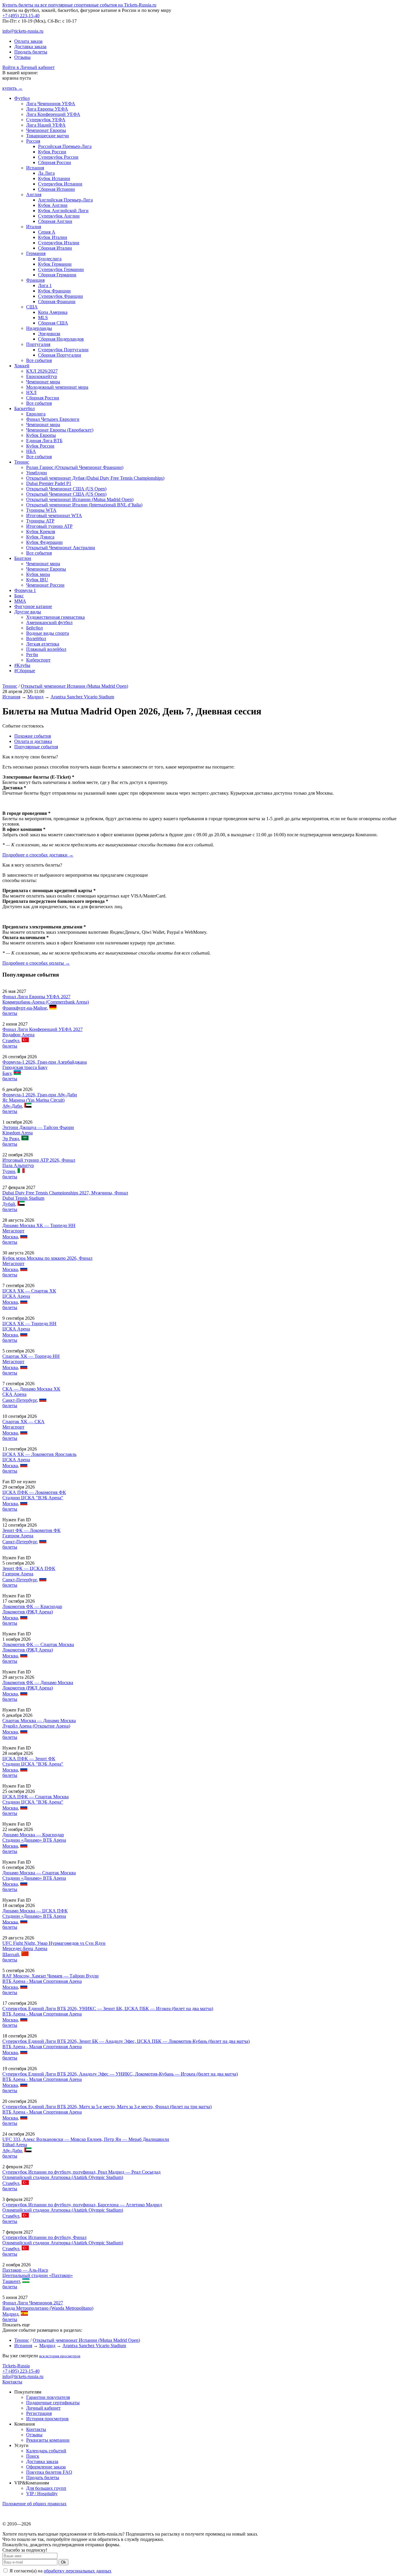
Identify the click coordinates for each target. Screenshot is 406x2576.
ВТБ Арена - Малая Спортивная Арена (42, 1981)
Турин (9, 1171)
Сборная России (55, 162)
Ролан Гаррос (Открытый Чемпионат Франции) (75, 467)
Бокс (19, 596)
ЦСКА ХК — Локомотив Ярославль (39, 1454)
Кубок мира (38, 574)
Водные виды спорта (48, 633)
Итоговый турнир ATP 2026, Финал (39, 1160)
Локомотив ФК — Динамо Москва (38, 1683)
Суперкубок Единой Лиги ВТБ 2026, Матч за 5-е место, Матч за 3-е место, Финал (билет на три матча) (107, 2107)
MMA (20, 601)
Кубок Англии (53, 205)
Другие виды (28, 612)
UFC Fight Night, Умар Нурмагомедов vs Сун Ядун (54, 1943)
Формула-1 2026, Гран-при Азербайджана (45, 1062)
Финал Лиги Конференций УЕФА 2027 (43, 1029)
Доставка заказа (30, 47)
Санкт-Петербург (20, 1400)
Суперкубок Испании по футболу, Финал (44, 2237)
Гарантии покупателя (48, 2397)
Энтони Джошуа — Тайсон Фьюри (38, 1127)
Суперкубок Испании (60, 184)
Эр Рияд (11, 1139)
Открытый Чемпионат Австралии (61, 548)
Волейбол (36, 639)
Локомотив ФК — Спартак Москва (38, 1644)
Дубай (9, 1204)
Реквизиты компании (48, 2440)
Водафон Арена (18, 1035)
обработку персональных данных (78, 2571)
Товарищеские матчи (48, 136)
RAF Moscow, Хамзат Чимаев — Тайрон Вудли (51, 1976)
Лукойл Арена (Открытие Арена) (36, 1726)
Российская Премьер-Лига (65, 146)
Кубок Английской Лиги (63, 211)
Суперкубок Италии (59, 243)
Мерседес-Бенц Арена (25, 1948)
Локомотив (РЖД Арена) (28, 1612)
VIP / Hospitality (42, 2494)
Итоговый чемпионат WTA (54, 515)
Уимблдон (37, 473)
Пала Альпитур (18, 1165)
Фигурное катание (33, 606)
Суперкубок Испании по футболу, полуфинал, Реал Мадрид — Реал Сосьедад (81, 2172)
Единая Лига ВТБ (44, 441)
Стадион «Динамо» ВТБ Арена (34, 1840)
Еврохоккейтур (42, 376)
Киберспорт (38, 660)
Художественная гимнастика (55, 617)
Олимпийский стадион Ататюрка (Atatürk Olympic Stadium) (63, 2177)
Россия (33, 141)
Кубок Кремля (41, 532)
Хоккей (22, 366)
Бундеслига (50, 259)
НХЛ (31, 392)
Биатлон (23, 558)
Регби (32, 655)
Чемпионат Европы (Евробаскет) (60, 430)
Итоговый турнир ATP (49, 526)
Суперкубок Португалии (63, 350)
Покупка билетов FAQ (49, 2472)
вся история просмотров (60, 2356)
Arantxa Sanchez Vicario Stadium (82, 697)
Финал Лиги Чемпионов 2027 (33, 2303)
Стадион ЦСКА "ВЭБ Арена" (33, 1498)
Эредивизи (49, 334)
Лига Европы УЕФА (47, 109)
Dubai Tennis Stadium (23, 1198)
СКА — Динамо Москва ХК (31, 1389)
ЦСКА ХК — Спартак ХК (29, 1291)
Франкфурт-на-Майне (25, 1008)
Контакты (12, 2382)
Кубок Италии (53, 237)
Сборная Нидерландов (61, 339)
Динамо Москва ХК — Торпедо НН (39, 1225)
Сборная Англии (55, 221)
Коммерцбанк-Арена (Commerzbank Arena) (46, 1002)
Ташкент (11, 2281)
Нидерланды (39, 328)
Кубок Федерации (44, 542)
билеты (10, 1013)
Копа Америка (53, 312)
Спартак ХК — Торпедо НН (31, 1356)
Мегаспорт (13, 1231)
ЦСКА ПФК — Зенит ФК (29, 1759)
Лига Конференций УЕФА (53, 114)
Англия (34, 195)
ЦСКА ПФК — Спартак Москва (36, 1797)
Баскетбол (25, 408)
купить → (12, 88)
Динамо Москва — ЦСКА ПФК (35, 1911)
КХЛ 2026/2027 (42, 371)
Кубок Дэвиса (40, 537)
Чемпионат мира (43, 382)
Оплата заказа (28, 41)
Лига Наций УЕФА (46, 125)
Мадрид (35, 697)
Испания (35, 168)
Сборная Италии (55, 248)
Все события (39, 360)
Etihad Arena (15, 2145)
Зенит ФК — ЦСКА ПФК (29, 1568)
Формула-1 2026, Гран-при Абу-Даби (40, 1095)
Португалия (38, 344)
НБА (31, 451)
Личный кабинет (43, 2408)
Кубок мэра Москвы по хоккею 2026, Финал (47, 1258)
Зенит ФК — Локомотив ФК (32, 1530)
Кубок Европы (41, 435)
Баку (7, 1073)
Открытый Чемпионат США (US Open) (66, 489)
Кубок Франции (54, 291)
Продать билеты (31, 52)
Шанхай (11, 1954)
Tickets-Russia (16, 2366)
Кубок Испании (54, 178)
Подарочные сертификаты (53, 2403)
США (32, 307)
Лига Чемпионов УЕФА (51, 104)
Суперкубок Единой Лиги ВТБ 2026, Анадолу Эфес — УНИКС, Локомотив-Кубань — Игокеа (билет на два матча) (120, 2074)
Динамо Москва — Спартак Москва (39, 1873)
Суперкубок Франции (60, 296)
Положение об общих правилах (34, 2504)
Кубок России (52, 152)
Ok (63, 2562)
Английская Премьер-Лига (65, 200)
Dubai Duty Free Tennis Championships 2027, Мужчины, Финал (65, 1193)
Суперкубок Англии (59, 216)
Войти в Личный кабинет (29, 67)
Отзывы (22, 57)
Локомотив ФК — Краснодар (32, 1606)
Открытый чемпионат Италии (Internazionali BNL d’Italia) (84, 505)
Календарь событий (46, 2451)
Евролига (36, 414)
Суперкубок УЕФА (46, 120)
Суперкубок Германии (61, 269)
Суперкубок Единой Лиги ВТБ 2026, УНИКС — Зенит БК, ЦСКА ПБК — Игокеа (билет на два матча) (108, 2009)
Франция (35, 280)
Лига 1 (45, 285)
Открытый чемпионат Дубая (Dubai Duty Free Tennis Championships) (95, 478)
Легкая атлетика (43, 644)
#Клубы (22, 665)
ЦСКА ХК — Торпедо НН (29, 1324)
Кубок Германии (55, 264)
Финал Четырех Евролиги (53, 419)
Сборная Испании (56, 189)
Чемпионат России (45, 585)
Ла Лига (46, 173)
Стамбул (11, 1041)
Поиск (33, 2456)
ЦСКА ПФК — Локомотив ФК (34, 1492)
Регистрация (39, 2413)
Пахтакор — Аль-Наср (25, 2270)
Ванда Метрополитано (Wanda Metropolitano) (48, 2308)
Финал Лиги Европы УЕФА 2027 (36, 997)
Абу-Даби (12, 1106)
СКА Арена (14, 1394)
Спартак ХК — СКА (23, 1422)
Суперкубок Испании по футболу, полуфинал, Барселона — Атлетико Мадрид (82, 2205)
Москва (10, 1237)
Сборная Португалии (60, 355)
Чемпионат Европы (46, 130)
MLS (43, 318)
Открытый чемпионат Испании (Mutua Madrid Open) (80, 499)
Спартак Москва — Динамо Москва (39, 1721)
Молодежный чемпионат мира (57, 387)
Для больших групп (46, 2488)
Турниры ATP (40, 521)
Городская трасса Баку (25, 1067)
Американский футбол (49, 622)
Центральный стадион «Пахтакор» (38, 2275)
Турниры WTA (41, 510)
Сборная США (53, 323)
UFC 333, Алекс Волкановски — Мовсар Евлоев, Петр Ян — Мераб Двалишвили (86, 2139)
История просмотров (47, 2419)
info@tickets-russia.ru (23, 31)
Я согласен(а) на (60, 2571)
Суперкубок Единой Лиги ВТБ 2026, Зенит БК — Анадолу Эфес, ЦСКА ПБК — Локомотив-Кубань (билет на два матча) (126, 2041)
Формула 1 (25, 590)
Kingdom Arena (18, 1133)
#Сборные (25, 671)
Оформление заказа (46, 2467)
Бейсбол (34, 628)
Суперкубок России (58, 157)
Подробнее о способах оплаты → (36, 963)
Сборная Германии (57, 275)
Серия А (47, 232)
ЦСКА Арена (16, 1296)
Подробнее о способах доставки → (38, 855)
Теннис (22, 462)
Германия (36, 253)
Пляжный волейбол (46, 649)
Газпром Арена (18, 1536)
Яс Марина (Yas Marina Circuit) (33, 1100)
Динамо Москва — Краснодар (33, 1835)
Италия (34, 227)
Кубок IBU (37, 580)
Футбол (22, 98)
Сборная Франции (57, 301)
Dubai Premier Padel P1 (49, 483)
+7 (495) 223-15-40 (21, 16)
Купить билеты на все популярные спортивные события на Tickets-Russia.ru (79, 5)
